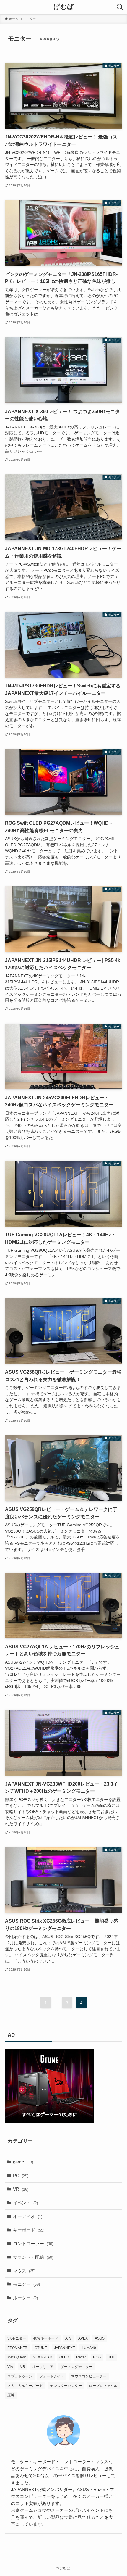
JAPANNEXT (64, 2348)
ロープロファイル (103, 2386)
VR (21, 2189)
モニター (26, 2284)
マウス (24, 2271)
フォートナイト (52, 2376)
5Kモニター (17, 2338)
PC (21, 2175)
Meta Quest (17, 2357)
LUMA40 (89, 2348)
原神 (11, 2395)
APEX (83, 2338)
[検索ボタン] (120, 7)
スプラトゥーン (20, 2376)
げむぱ (64, 7)
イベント (25, 2203)
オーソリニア (43, 2367)
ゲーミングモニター (76, 2367)
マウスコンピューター (89, 2376)
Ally (68, 2338)
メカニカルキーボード (25, 2386)
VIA (10, 2367)
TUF (111, 2357)
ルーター (25, 2298)
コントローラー (33, 2244)
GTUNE (41, 2348)
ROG (97, 2357)
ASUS (100, 2338)
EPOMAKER (17, 2348)
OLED (64, 2357)
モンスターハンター (66, 2386)
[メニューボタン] (7, 7)
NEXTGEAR (43, 2357)
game (23, 2162)
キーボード (29, 2230)
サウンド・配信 (33, 2257)
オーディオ (28, 2216)
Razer (81, 2357)
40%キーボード (46, 2338)
